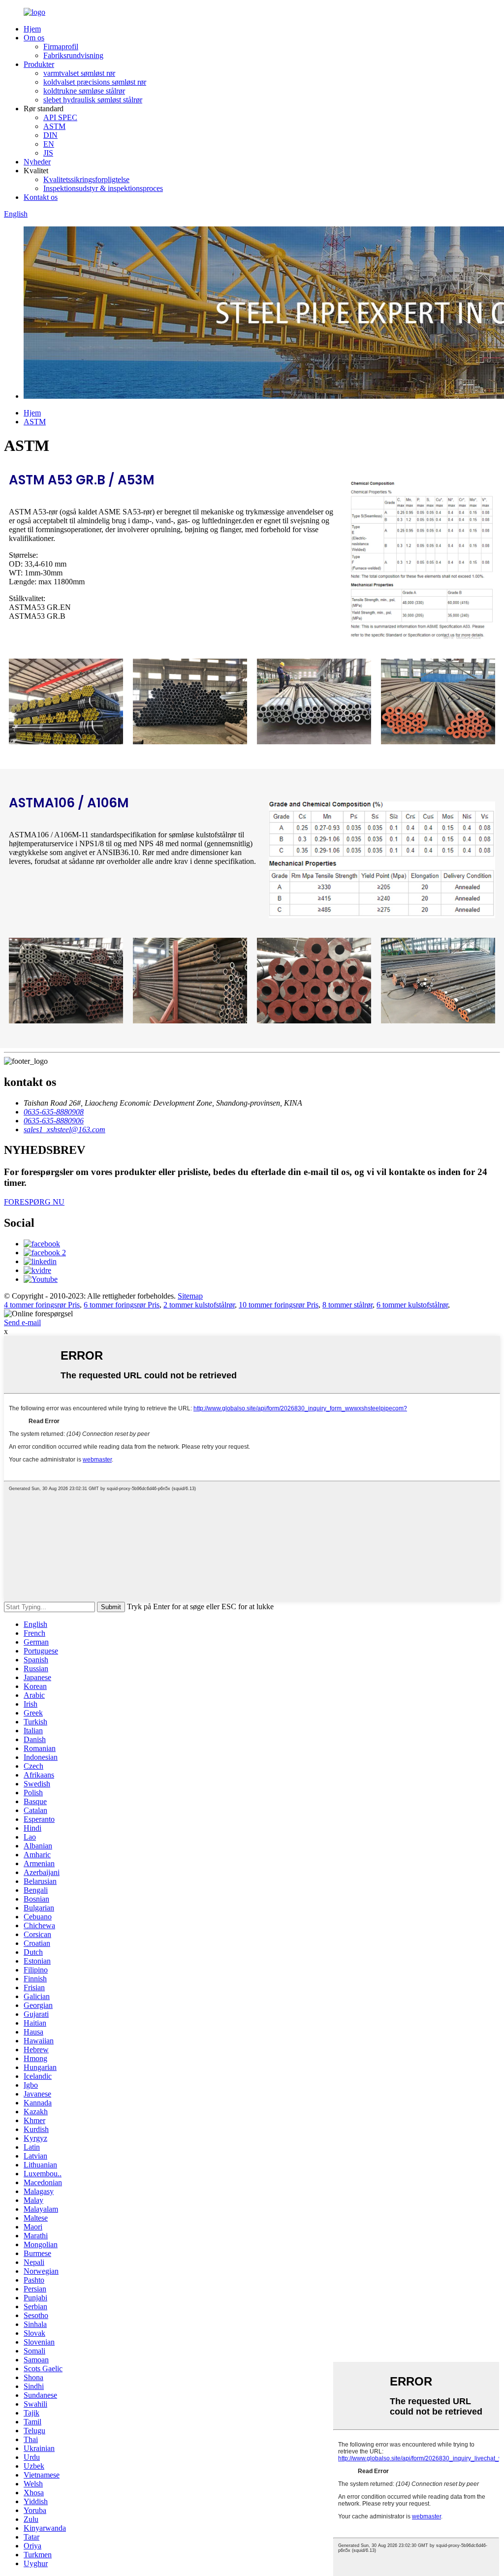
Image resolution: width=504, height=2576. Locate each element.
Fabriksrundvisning (73, 55)
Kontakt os (41, 197)
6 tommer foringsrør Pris (122, 1305)
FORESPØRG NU (34, 1202)
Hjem (32, 29)
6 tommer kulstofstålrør (412, 1305)
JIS (48, 153)
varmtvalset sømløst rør (79, 73)
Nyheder (37, 162)
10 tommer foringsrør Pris (279, 1305)
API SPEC (60, 117)
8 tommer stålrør (347, 1305)
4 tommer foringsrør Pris (42, 1305)
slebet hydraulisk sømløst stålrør (93, 100)
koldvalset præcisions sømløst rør (95, 82)
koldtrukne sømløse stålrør (84, 91)
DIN (50, 135)
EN (49, 144)
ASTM (54, 126)
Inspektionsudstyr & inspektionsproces (103, 188)
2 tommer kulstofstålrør (199, 1305)
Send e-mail (22, 1322)
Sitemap (190, 1296)
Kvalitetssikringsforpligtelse (86, 179)
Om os (34, 38)
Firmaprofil (61, 47)
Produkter (39, 64)
